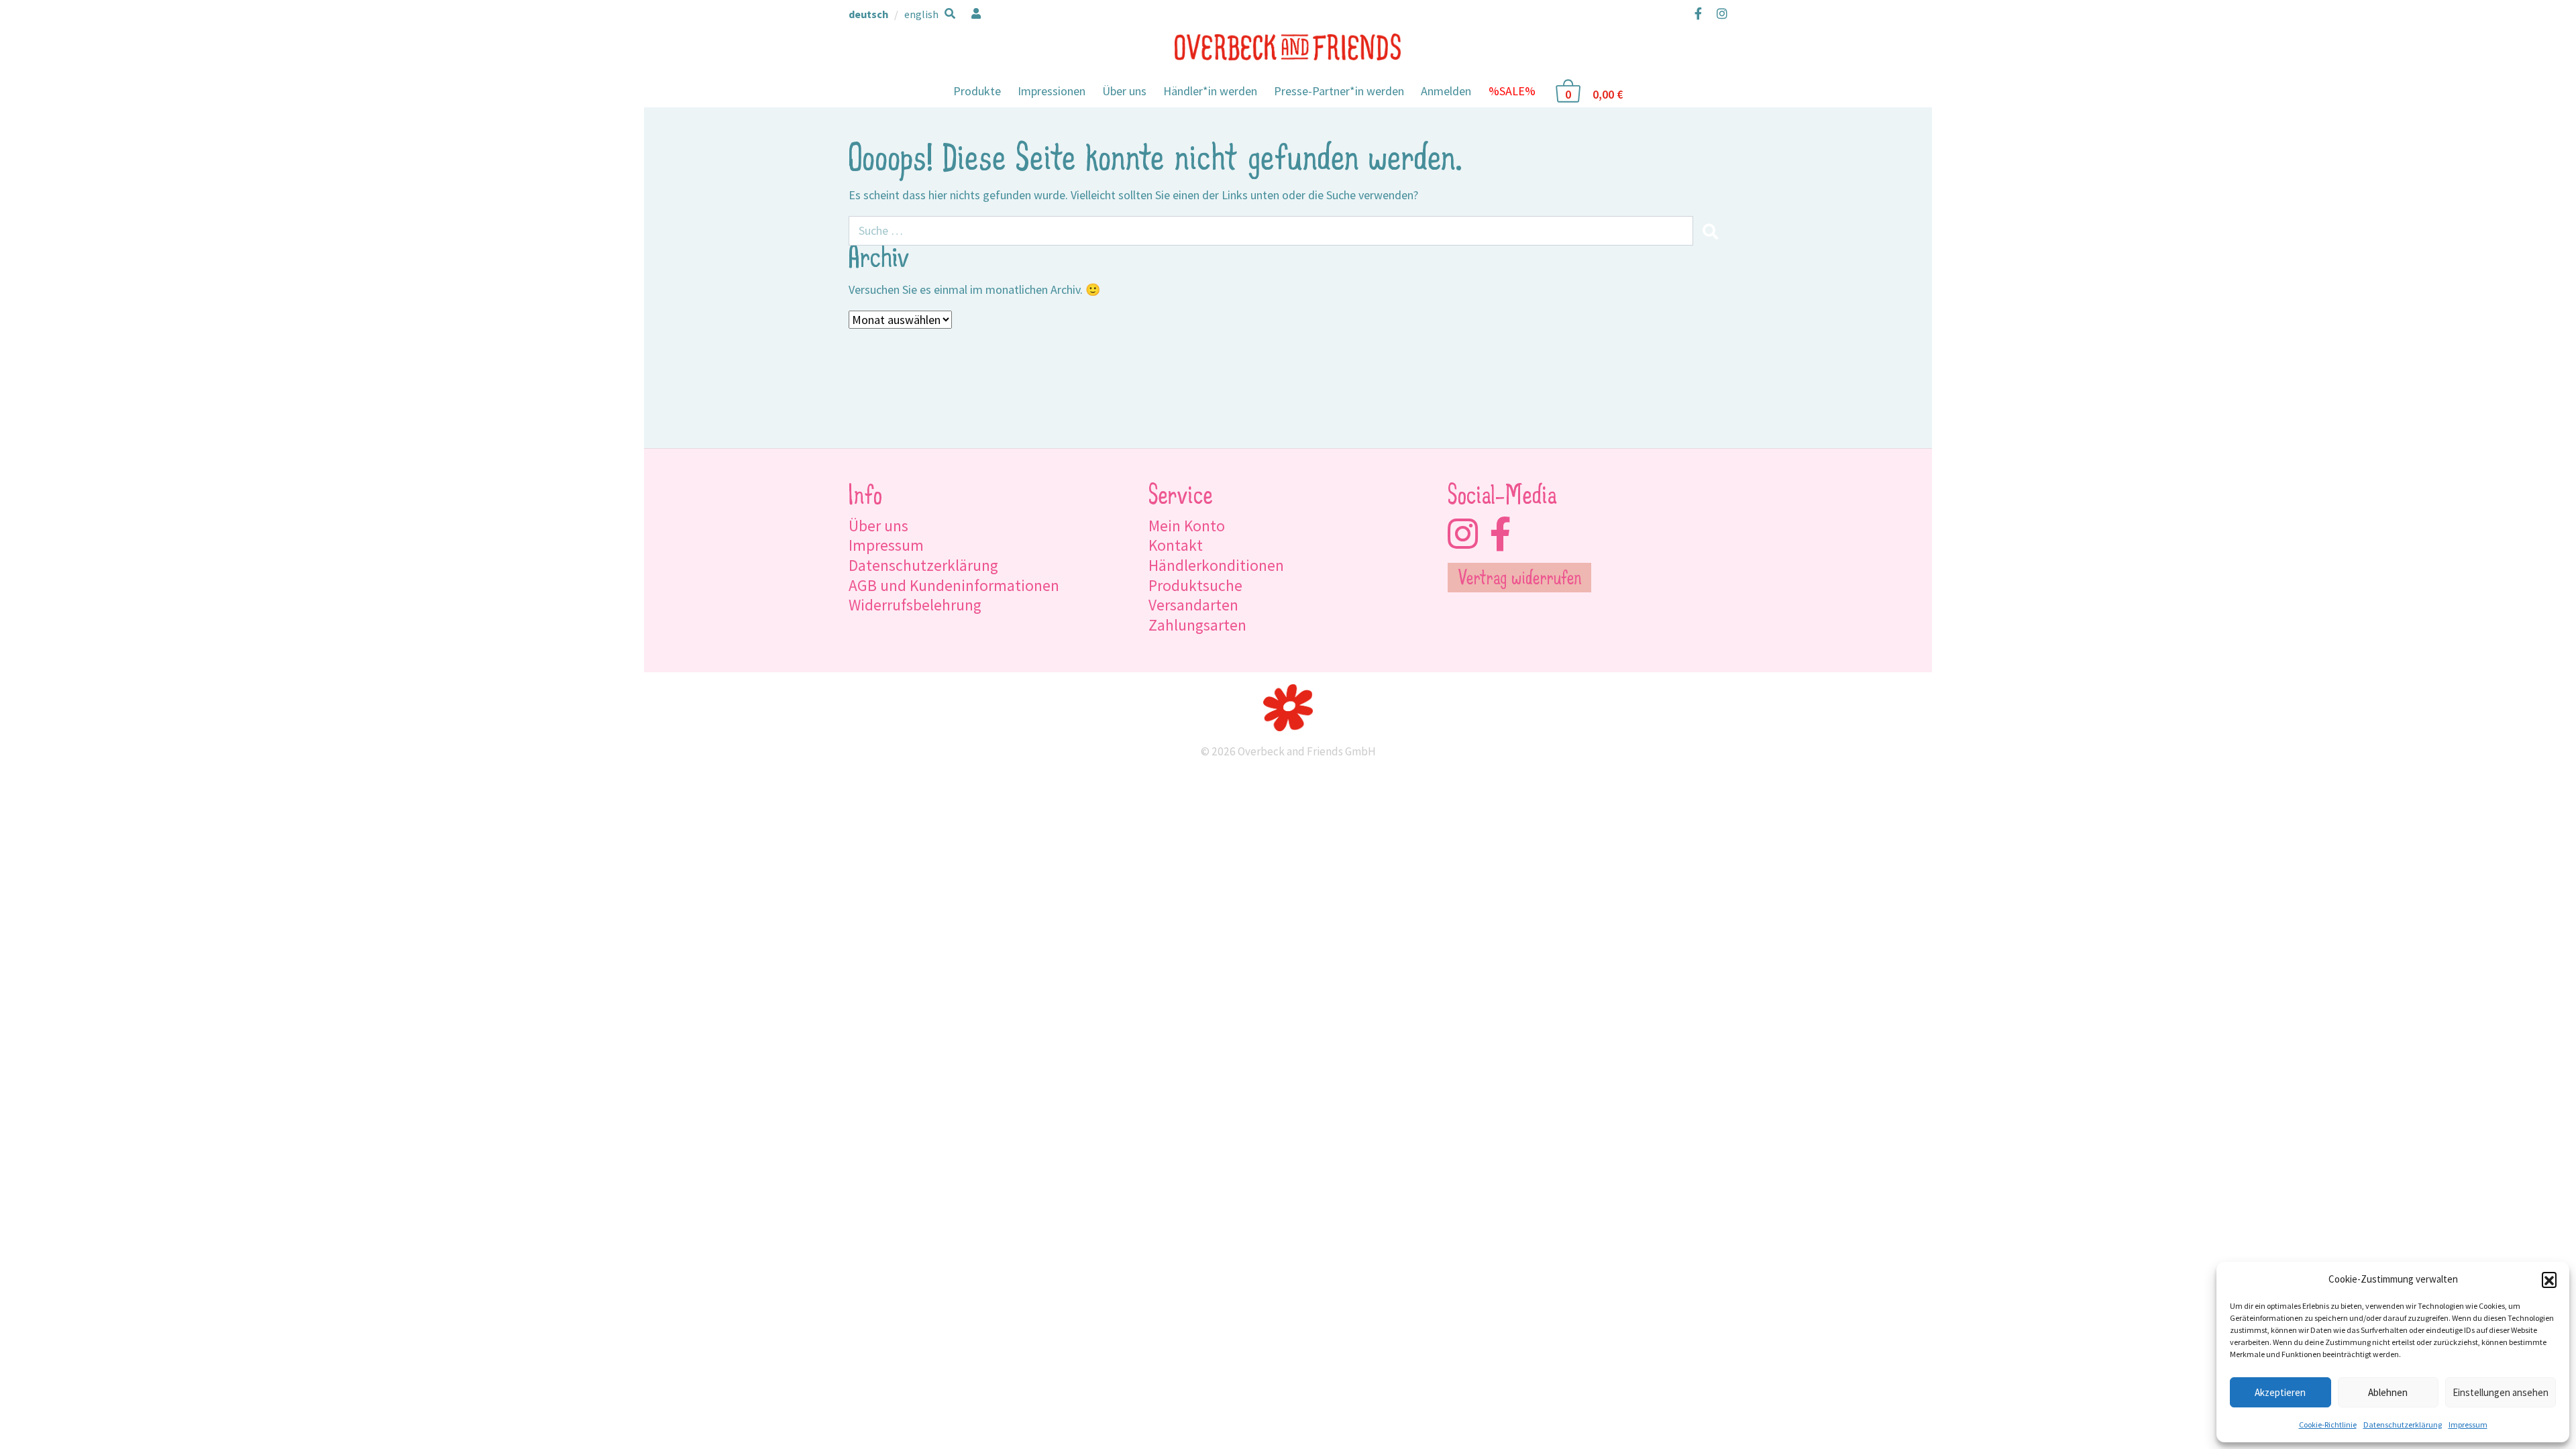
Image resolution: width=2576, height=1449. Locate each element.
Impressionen (1052, 91)
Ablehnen (2388, 1392)
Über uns (1124, 91)
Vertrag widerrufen (1520, 580)
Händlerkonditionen (1216, 565)
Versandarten (1193, 605)
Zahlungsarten (1197, 625)
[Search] (1710, 231)
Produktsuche (1195, 585)
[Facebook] (1698, 13)
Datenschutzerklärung (2403, 1425)
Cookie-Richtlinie (2328, 1425)
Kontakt (1176, 545)
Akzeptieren (2280, 1392)
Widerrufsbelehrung (915, 605)
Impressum (2468, 1425)
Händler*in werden (1210, 91)
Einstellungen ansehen (2501, 1392)
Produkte (977, 91)
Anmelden (1446, 91)
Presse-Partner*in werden (1339, 91)
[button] (2549, 1279)
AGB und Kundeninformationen (954, 585)
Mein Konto (1187, 526)
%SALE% (1512, 91)
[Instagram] (1719, 13)
